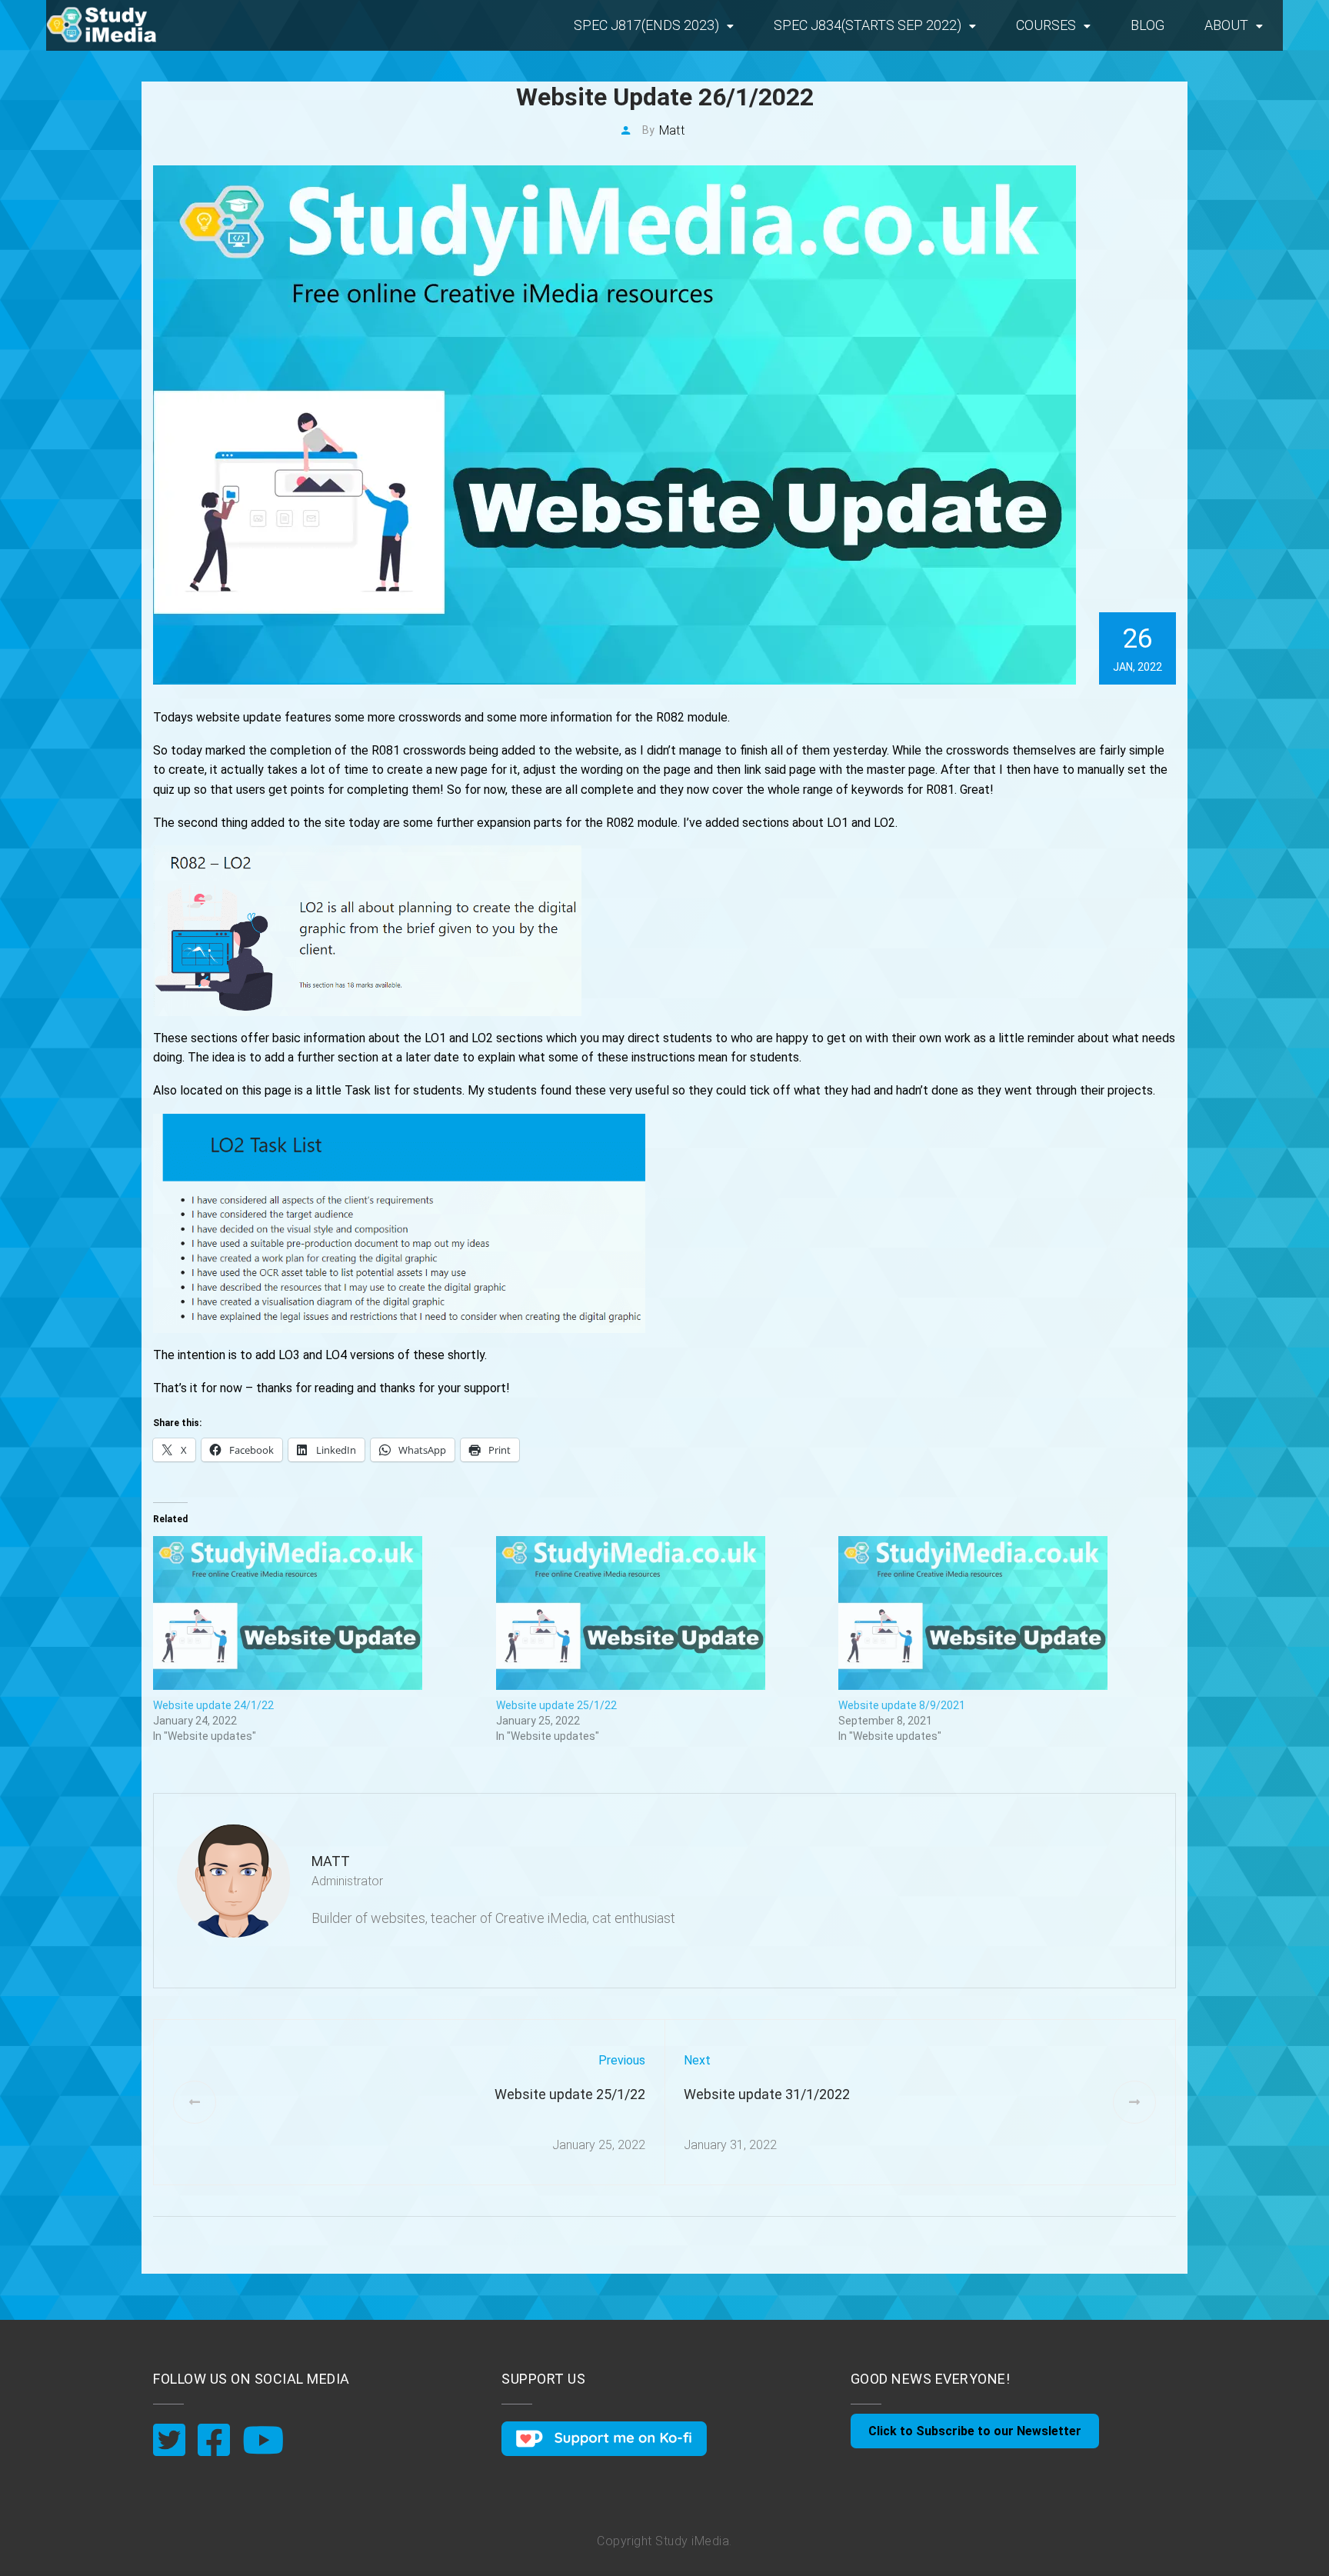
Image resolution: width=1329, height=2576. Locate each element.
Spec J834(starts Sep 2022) (868, 25)
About (1226, 25)
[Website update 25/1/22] (660, 1613)
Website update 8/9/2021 (902, 1705)
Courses (1046, 25)
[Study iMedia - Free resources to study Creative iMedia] (123, 25)
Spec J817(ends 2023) (646, 25)
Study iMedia (692, 2541)
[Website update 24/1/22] (317, 1613)
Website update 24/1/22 (213, 1705)
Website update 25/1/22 (556, 1705)
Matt (672, 130)
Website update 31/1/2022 (767, 2094)
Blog (1147, 25)
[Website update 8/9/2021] (1002, 1613)
